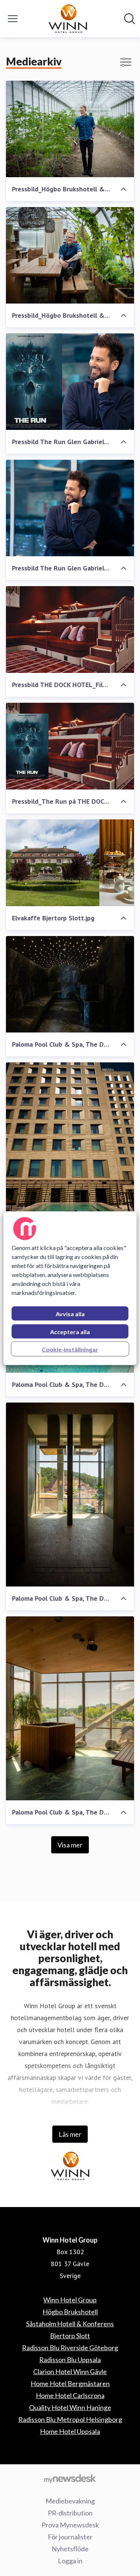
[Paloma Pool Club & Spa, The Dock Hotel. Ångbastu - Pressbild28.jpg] (70, 984)
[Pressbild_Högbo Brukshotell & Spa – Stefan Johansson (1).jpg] (70, 255)
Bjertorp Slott (70, 2336)
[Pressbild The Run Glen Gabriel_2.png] (70, 382)
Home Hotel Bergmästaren (70, 2383)
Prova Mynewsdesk (70, 2525)
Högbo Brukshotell (70, 2312)
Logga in (70, 2561)
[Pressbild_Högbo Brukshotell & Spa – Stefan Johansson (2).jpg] (70, 129)
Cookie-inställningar (70, 1349)
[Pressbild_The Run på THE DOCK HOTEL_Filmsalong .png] (70, 746)
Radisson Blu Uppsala (70, 2360)
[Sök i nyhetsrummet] (130, 19)
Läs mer (70, 2134)
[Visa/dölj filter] (126, 62)
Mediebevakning (70, 2501)
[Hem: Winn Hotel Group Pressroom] (68, 19)
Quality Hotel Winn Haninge (70, 2407)
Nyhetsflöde (70, 2549)
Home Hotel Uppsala (70, 2431)
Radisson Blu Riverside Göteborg (70, 2348)
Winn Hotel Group (70, 2300)
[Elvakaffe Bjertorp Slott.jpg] (70, 863)
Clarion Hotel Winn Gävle (70, 2372)
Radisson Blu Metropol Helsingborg (70, 2419)
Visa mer (70, 1845)
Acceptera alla (70, 1331)
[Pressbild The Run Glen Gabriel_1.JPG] (70, 508)
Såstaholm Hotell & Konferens (70, 2324)
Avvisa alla (70, 1313)
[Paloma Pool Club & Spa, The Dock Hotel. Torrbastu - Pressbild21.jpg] (70, 1708)
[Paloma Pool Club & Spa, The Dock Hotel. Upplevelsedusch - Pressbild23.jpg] (70, 1495)
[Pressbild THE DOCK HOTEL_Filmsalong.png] (70, 630)
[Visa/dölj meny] (13, 19)
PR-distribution (70, 2513)
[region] (70, 1288)
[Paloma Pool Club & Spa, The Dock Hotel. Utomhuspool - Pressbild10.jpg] (70, 1154)
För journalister (70, 2537)
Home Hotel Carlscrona (70, 2395)
